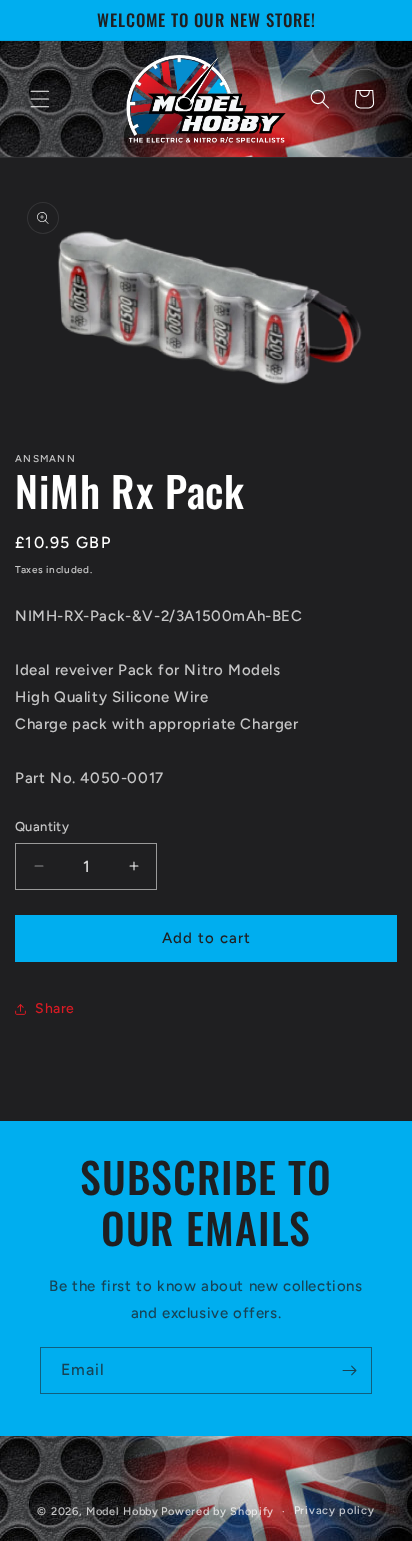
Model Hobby (122, 1511)
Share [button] (55, 1008)
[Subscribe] (349, 1370)
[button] (40, 99)
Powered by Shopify (217, 1511)
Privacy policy (334, 1510)
